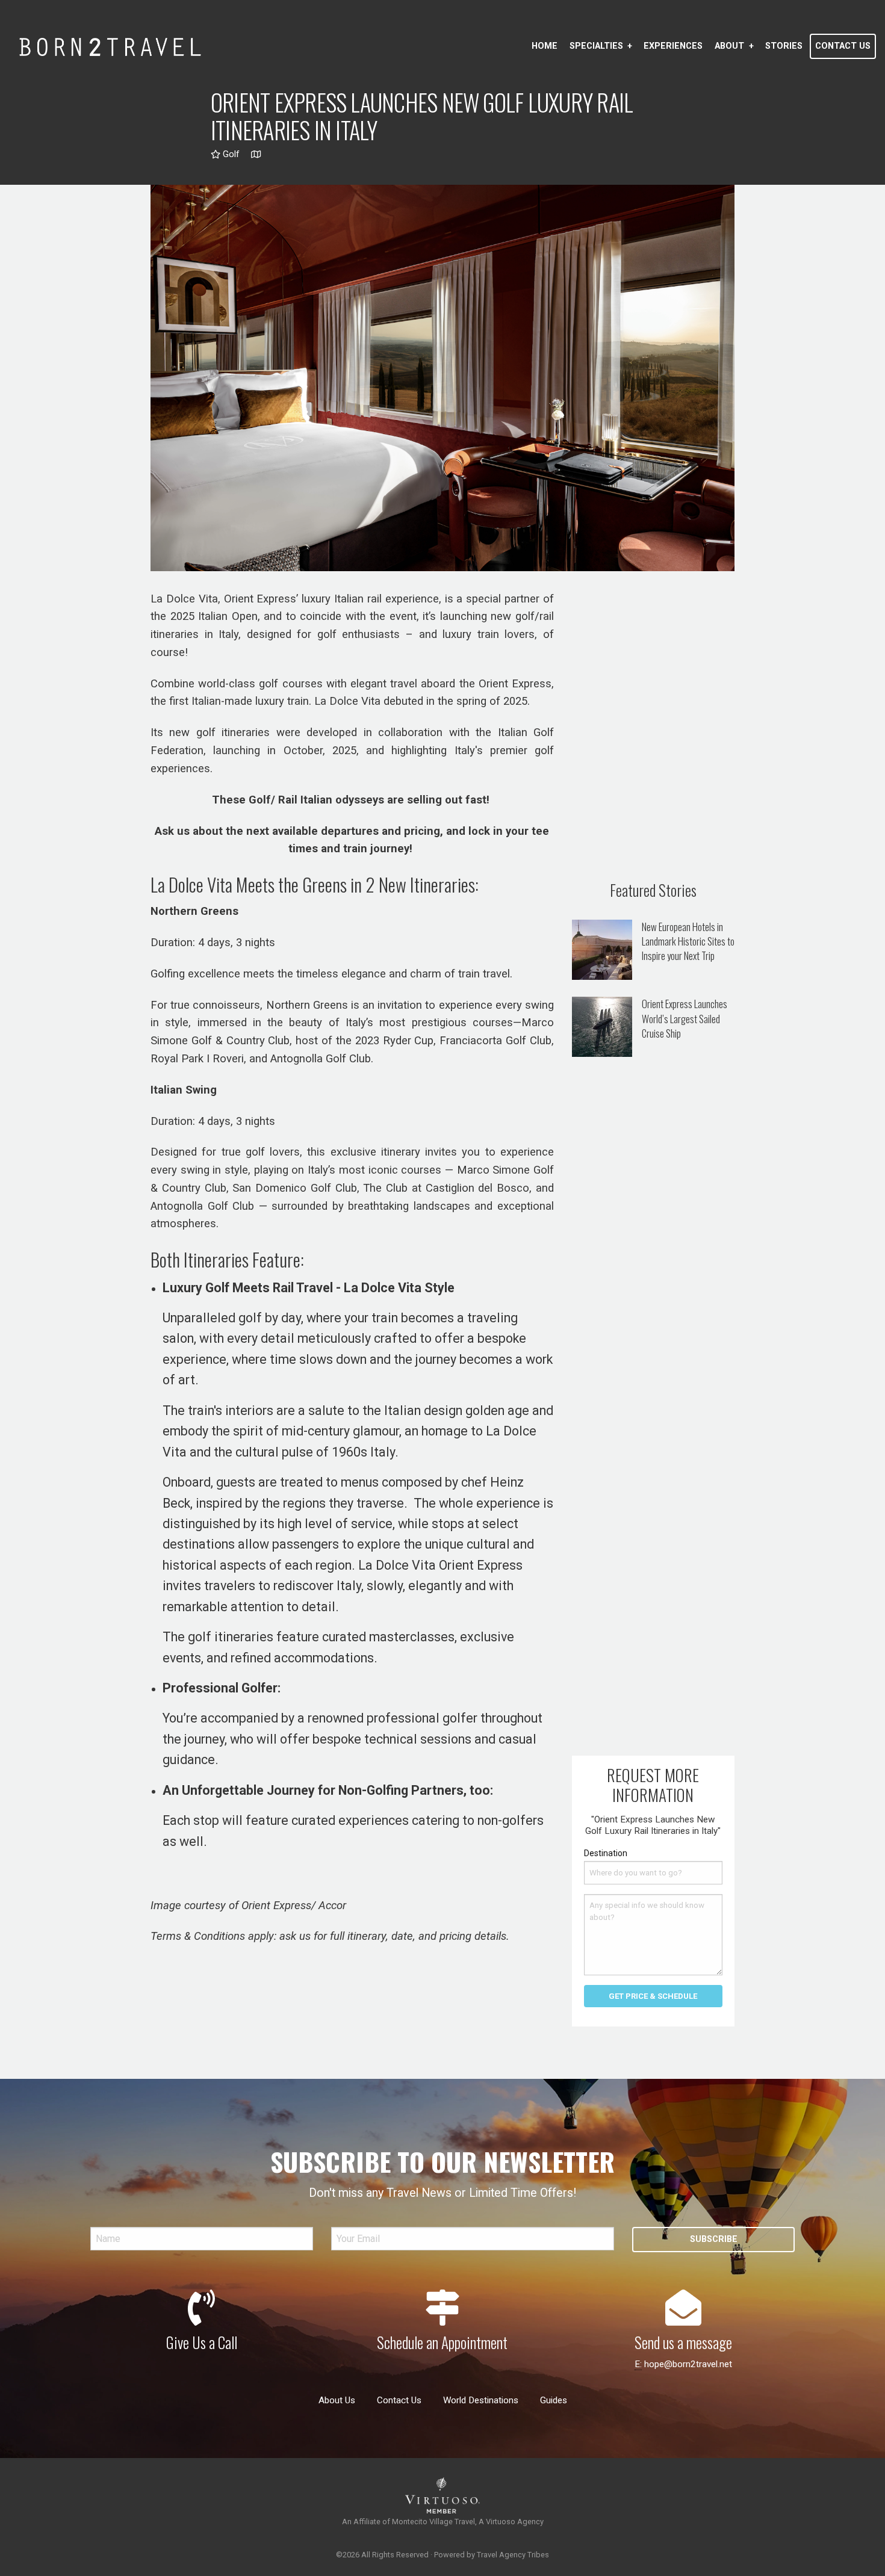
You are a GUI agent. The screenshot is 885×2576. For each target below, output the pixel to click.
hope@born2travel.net (688, 2364)
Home (545, 46)
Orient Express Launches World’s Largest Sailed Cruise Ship (685, 1018)
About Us (337, 2400)
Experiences (673, 46)
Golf (230, 154)
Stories (784, 46)
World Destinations (481, 2400)
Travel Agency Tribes (513, 2555)
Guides (554, 2400)
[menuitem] (545, 46)
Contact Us (843, 46)
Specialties (596, 46)
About (729, 46)
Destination (606, 1853)
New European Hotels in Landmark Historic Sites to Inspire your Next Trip (688, 941)
